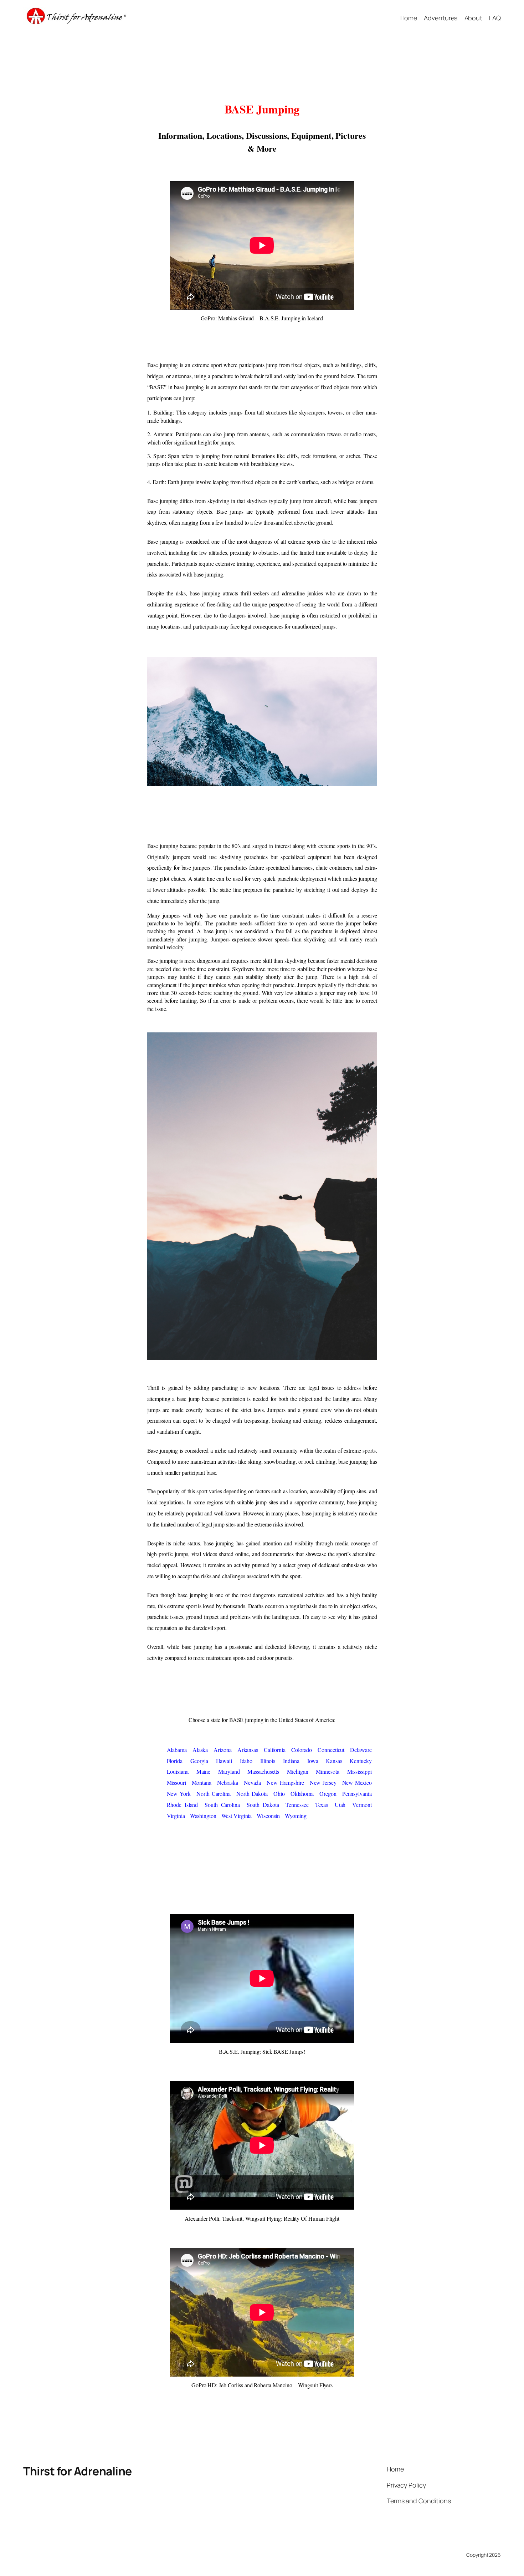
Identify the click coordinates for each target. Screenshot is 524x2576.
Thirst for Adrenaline (78, 2471)
